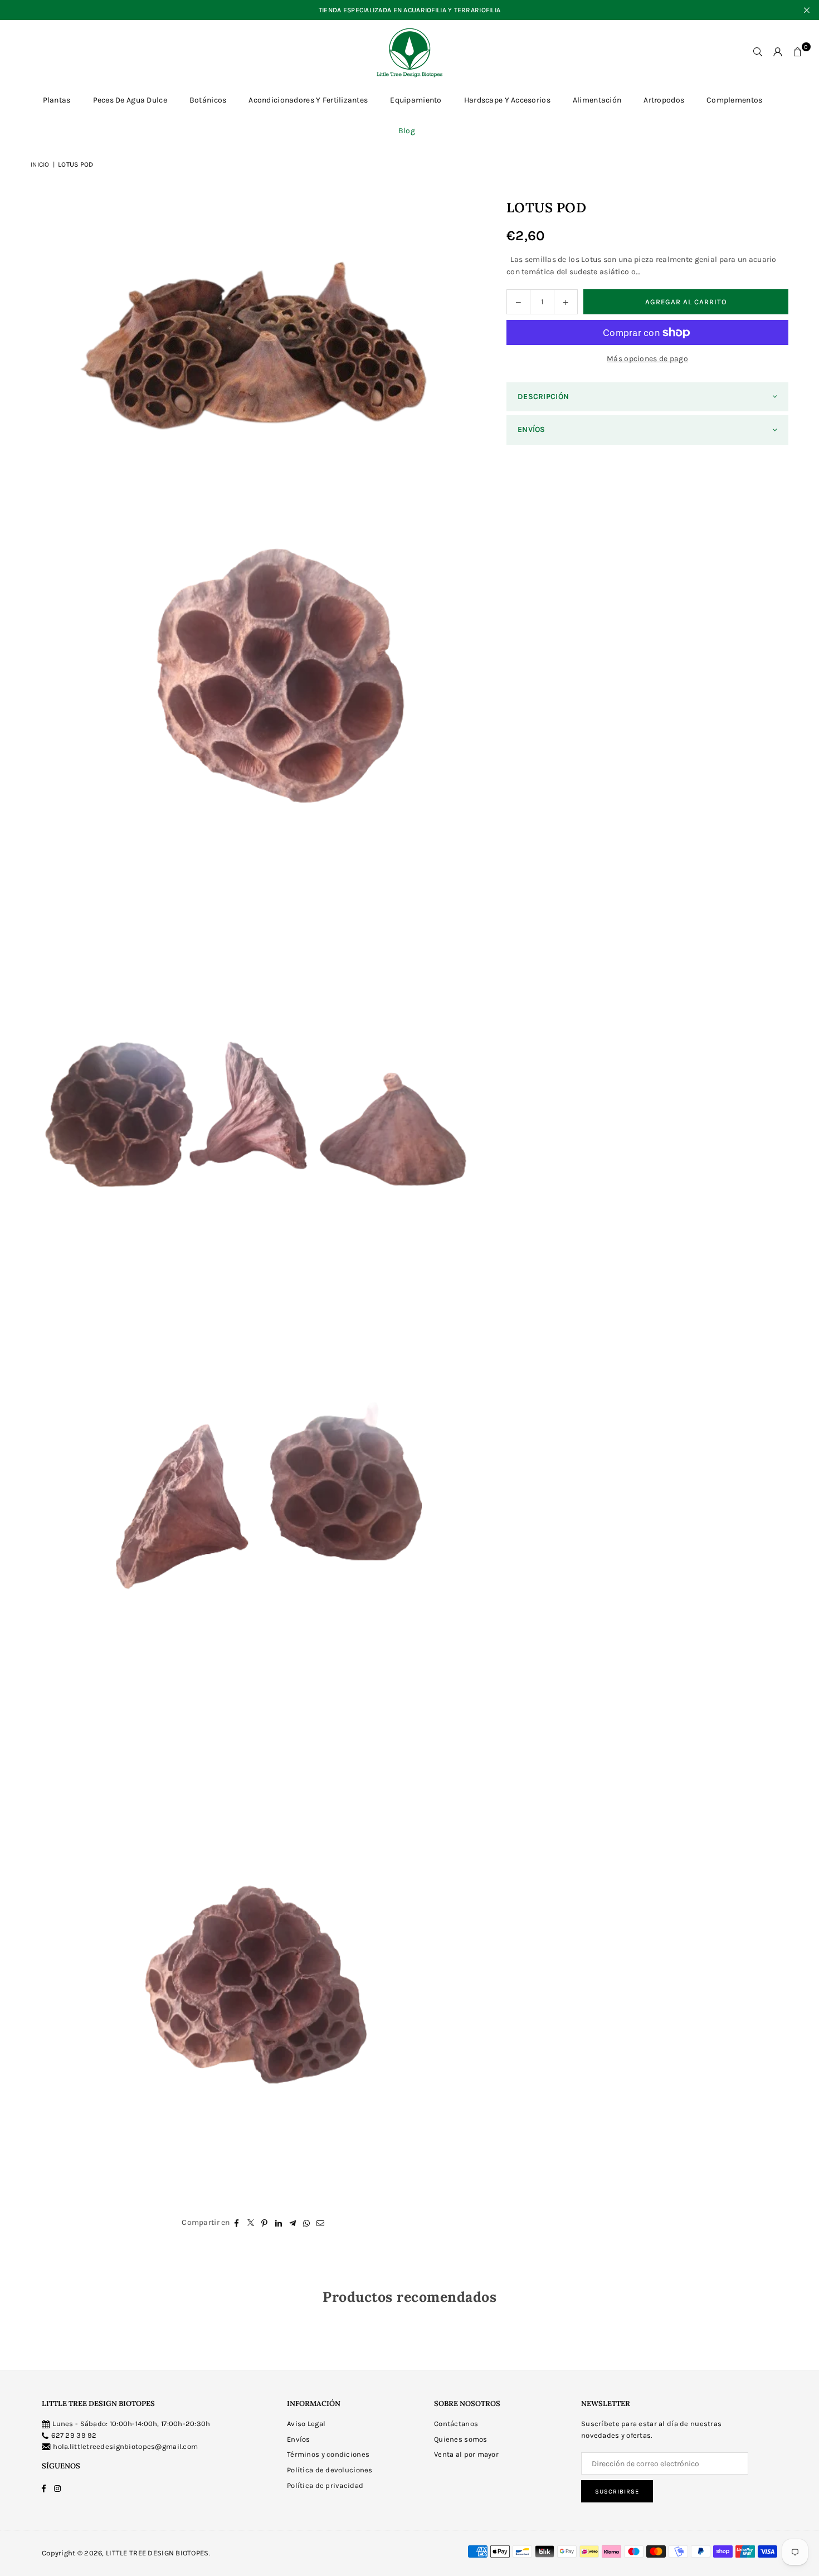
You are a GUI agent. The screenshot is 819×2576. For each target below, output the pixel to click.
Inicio (40, 164)
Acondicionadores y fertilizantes (308, 100)
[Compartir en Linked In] (279, 2223)
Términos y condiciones (328, 2454)
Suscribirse (617, 2492)
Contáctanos (456, 2424)
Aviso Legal (306, 2424)
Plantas (57, 100)
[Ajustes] (778, 52)
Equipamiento (416, 100)
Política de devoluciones (330, 2470)
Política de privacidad (325, 2485)
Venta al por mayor (466, 2454)
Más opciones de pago (647, 359)
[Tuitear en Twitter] (251, 2223)
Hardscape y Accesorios (507, 100)
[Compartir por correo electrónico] (321, 2223)
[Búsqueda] (758, 52)
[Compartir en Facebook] (237, 2223)
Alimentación (597, 100)
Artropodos (664, 100)
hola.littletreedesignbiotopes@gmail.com (125, 2446)
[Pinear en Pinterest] (265, 2223)
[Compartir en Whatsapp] (307, 2223)
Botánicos (208, 100)
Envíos (299, 2439)
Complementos (734, 100)
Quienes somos (461, 2439)
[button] (798, 52)
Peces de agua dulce (130, 100)
